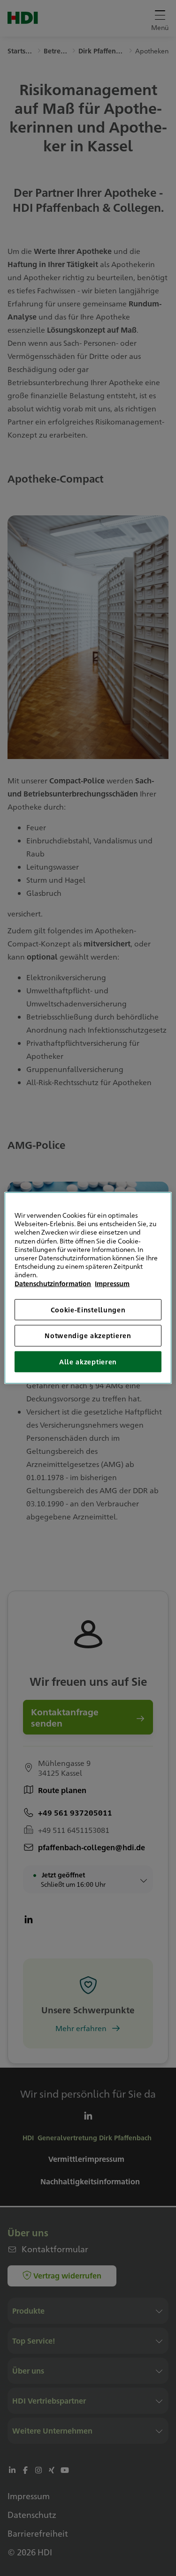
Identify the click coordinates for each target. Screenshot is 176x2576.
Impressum (112, 1283)
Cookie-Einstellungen (88, 1309)
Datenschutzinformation (53, 1283)
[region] (88, 1288)
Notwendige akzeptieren (88, 1335)
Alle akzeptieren (88, 1362)
